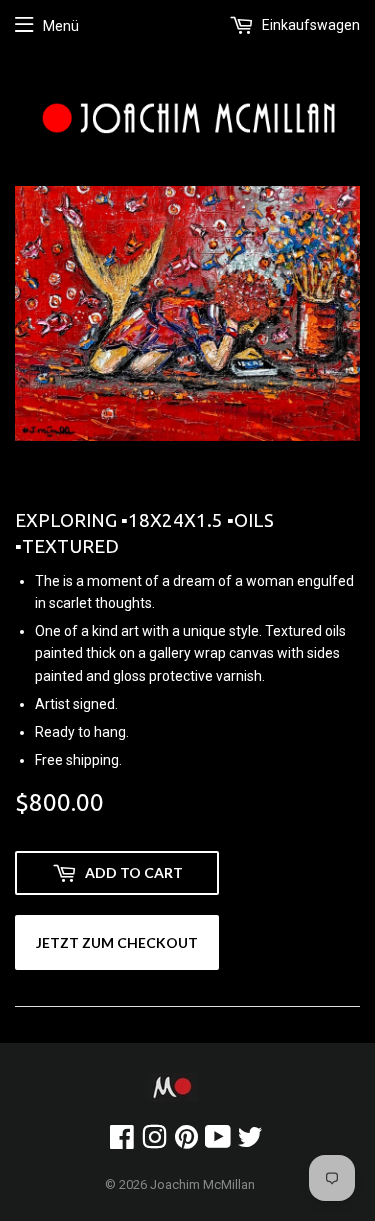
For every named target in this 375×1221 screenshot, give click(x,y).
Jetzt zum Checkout (117, 942)
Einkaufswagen (309, 25)
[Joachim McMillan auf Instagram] (154, 1142)
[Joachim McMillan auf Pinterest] (186, 1142)
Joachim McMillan (202, 1184)
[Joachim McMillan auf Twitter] (250, 1142)
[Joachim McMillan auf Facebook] (122, 1142)
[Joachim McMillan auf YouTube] (218, 1142)
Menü (61, 26)
